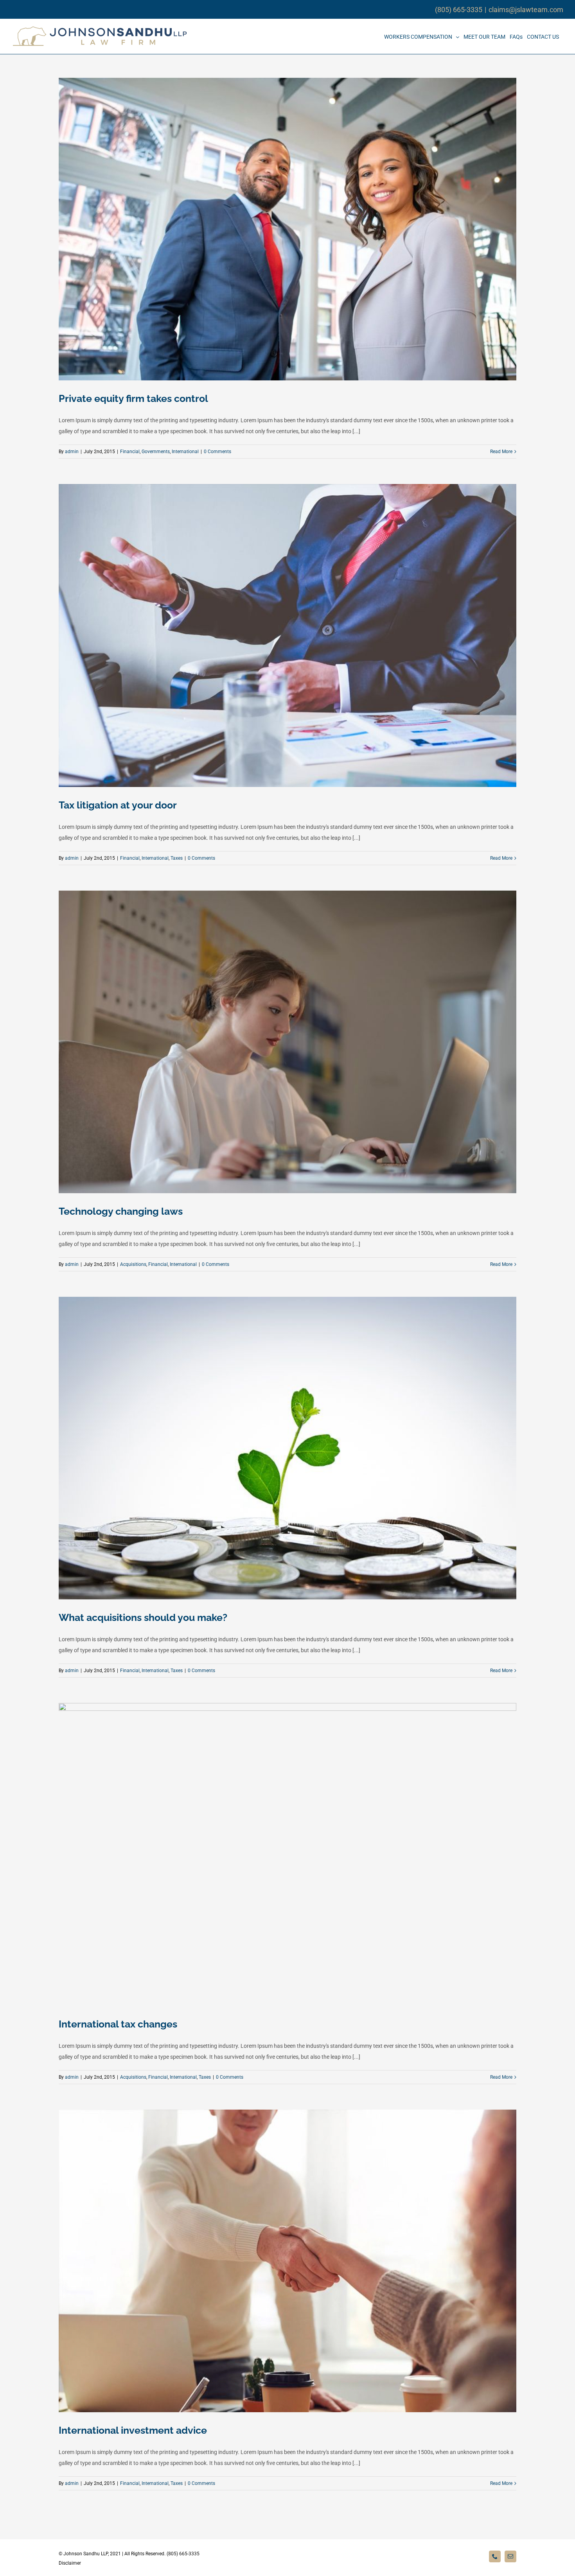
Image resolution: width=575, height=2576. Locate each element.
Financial (130, 452)
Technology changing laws (121, 1211)
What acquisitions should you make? (143, 1617)
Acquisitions (133, 1264)
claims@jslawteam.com (526, 10)
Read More (501, 452)
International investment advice (133, 2430)
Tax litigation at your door (118, 805)
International (185, 452)
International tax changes (118, 2024)
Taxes (177, 858)
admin (72, 452)
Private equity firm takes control (133, 398)
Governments (156, 452)
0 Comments (217, 452)
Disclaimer (70, 2563)
